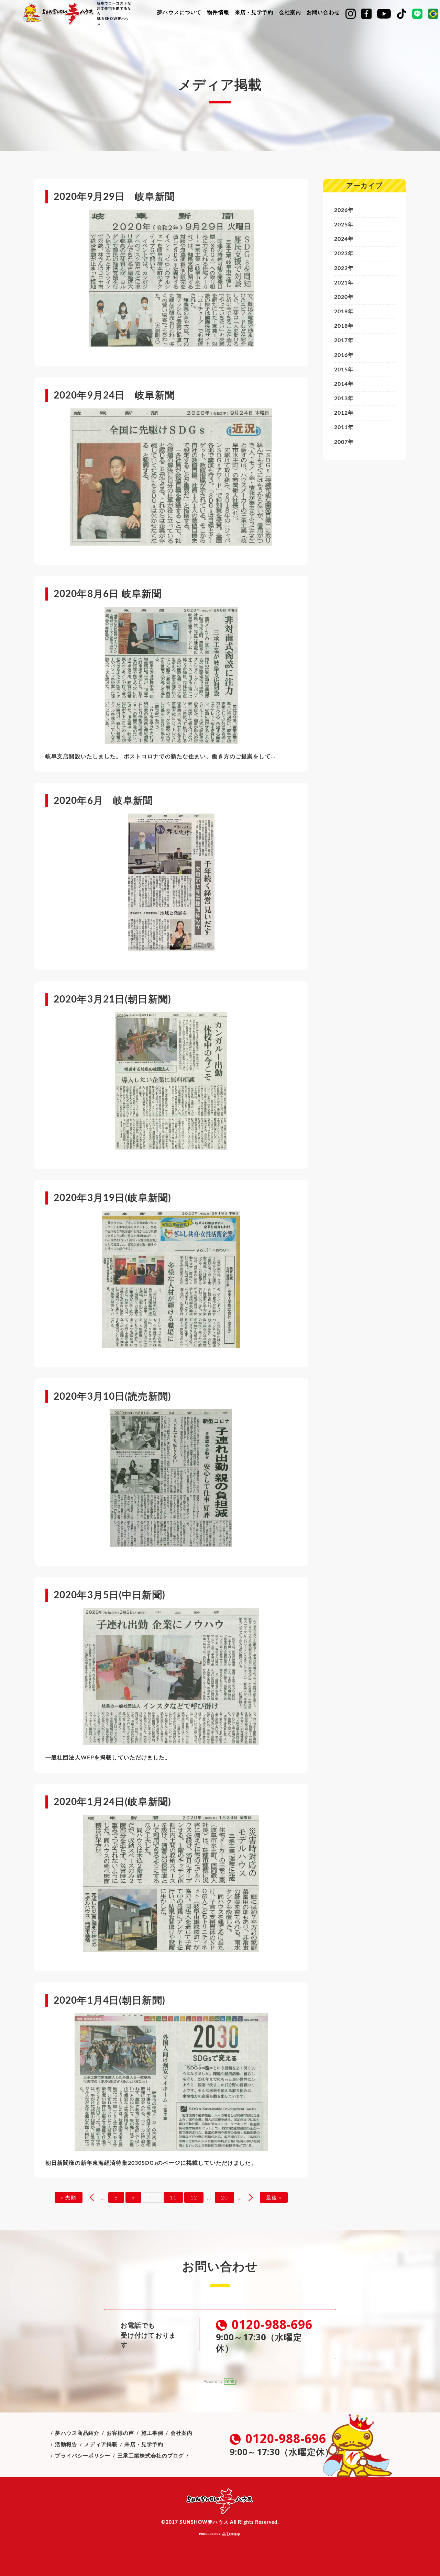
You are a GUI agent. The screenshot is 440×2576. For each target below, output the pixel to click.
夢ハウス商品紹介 (77, 2433)
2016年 (344, 355)
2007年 (344, 442)
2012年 (344, 413)
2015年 (344, 370)
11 (173, 2198)
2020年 (344, 297)
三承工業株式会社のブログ (151, 2456)
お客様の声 (120, 2433)
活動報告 (66, 2445)
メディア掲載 (101, 2445)
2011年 (344, 427)
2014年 (344, 384)
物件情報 (218, 13)
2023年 (344, 254)
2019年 (344, 312)
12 (194, 2198)
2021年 (344, 283)
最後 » (274, 2198)
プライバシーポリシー (83, 2456)
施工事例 (152, 2433)
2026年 (344, 210)
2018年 (344, 326)
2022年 (344, 268)
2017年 (344, 340)
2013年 (344, 399)
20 (224, 2198)
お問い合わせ (323, 13)
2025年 (344, 225)
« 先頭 (68, 2198)
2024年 (344, 239)
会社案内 (290, 13)
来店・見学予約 (254, 13)
